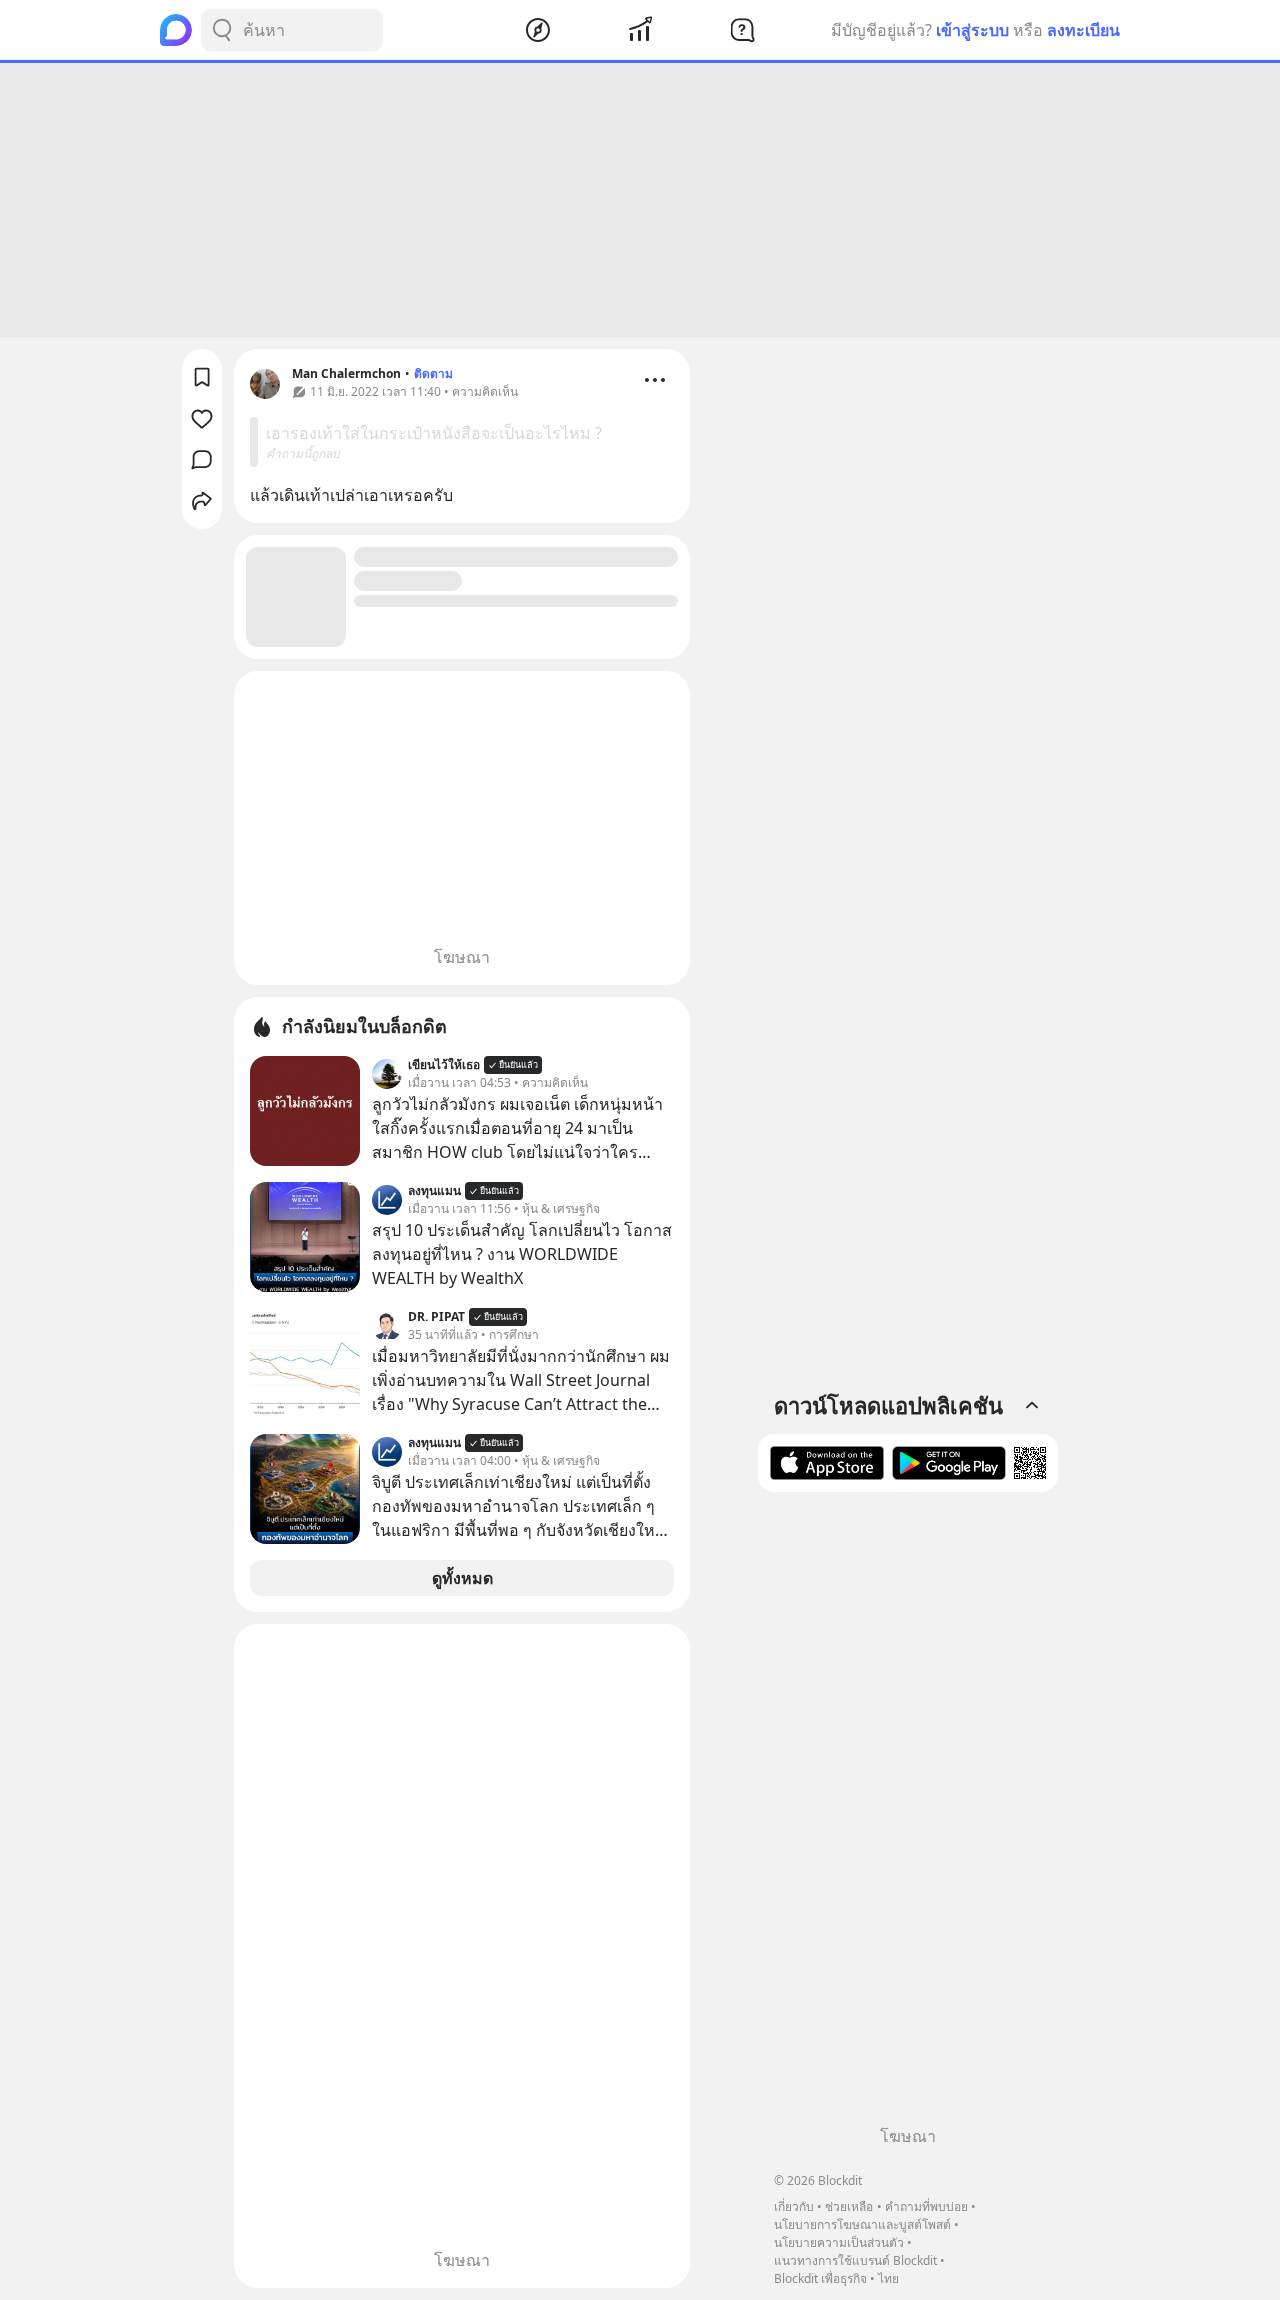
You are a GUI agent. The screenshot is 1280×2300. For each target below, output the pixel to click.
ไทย (888, 2278)
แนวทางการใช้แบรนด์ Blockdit (855, 2260)
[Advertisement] (640, 200)
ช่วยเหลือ (849, 2206)
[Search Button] (222, 30)
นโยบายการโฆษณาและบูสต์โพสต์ (862, 2224)
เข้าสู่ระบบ (972, 30)
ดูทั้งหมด (462, 1578)
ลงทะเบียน (1083, 30)
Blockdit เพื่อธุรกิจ (820, 2278)
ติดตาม (433, 373)
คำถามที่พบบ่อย (926, 2206)
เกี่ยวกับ (794, 2206)
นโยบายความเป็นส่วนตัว (839, 2242)
